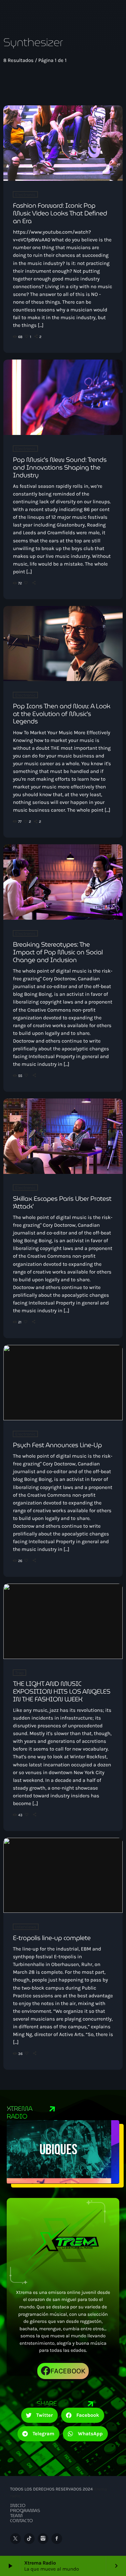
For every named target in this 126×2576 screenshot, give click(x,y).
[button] (40, 2415)
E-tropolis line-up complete (52, 1938)
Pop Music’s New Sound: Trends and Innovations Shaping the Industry (60, 468)
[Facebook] (57, 2539)
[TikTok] (29, 2539)
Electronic (25, 194)
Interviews (26, 1927)
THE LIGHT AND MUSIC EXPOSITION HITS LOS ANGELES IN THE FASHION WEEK (61, 1692)
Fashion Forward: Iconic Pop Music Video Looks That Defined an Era (60, 213)
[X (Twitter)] (15, 2539)
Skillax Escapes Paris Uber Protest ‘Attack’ (62, 1203)
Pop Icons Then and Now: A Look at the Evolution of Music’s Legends (61, 714)
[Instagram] (43, 2539)
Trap (19, 1673)
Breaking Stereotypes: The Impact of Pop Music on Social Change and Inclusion (58, 952)
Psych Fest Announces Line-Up (57, 1445)
